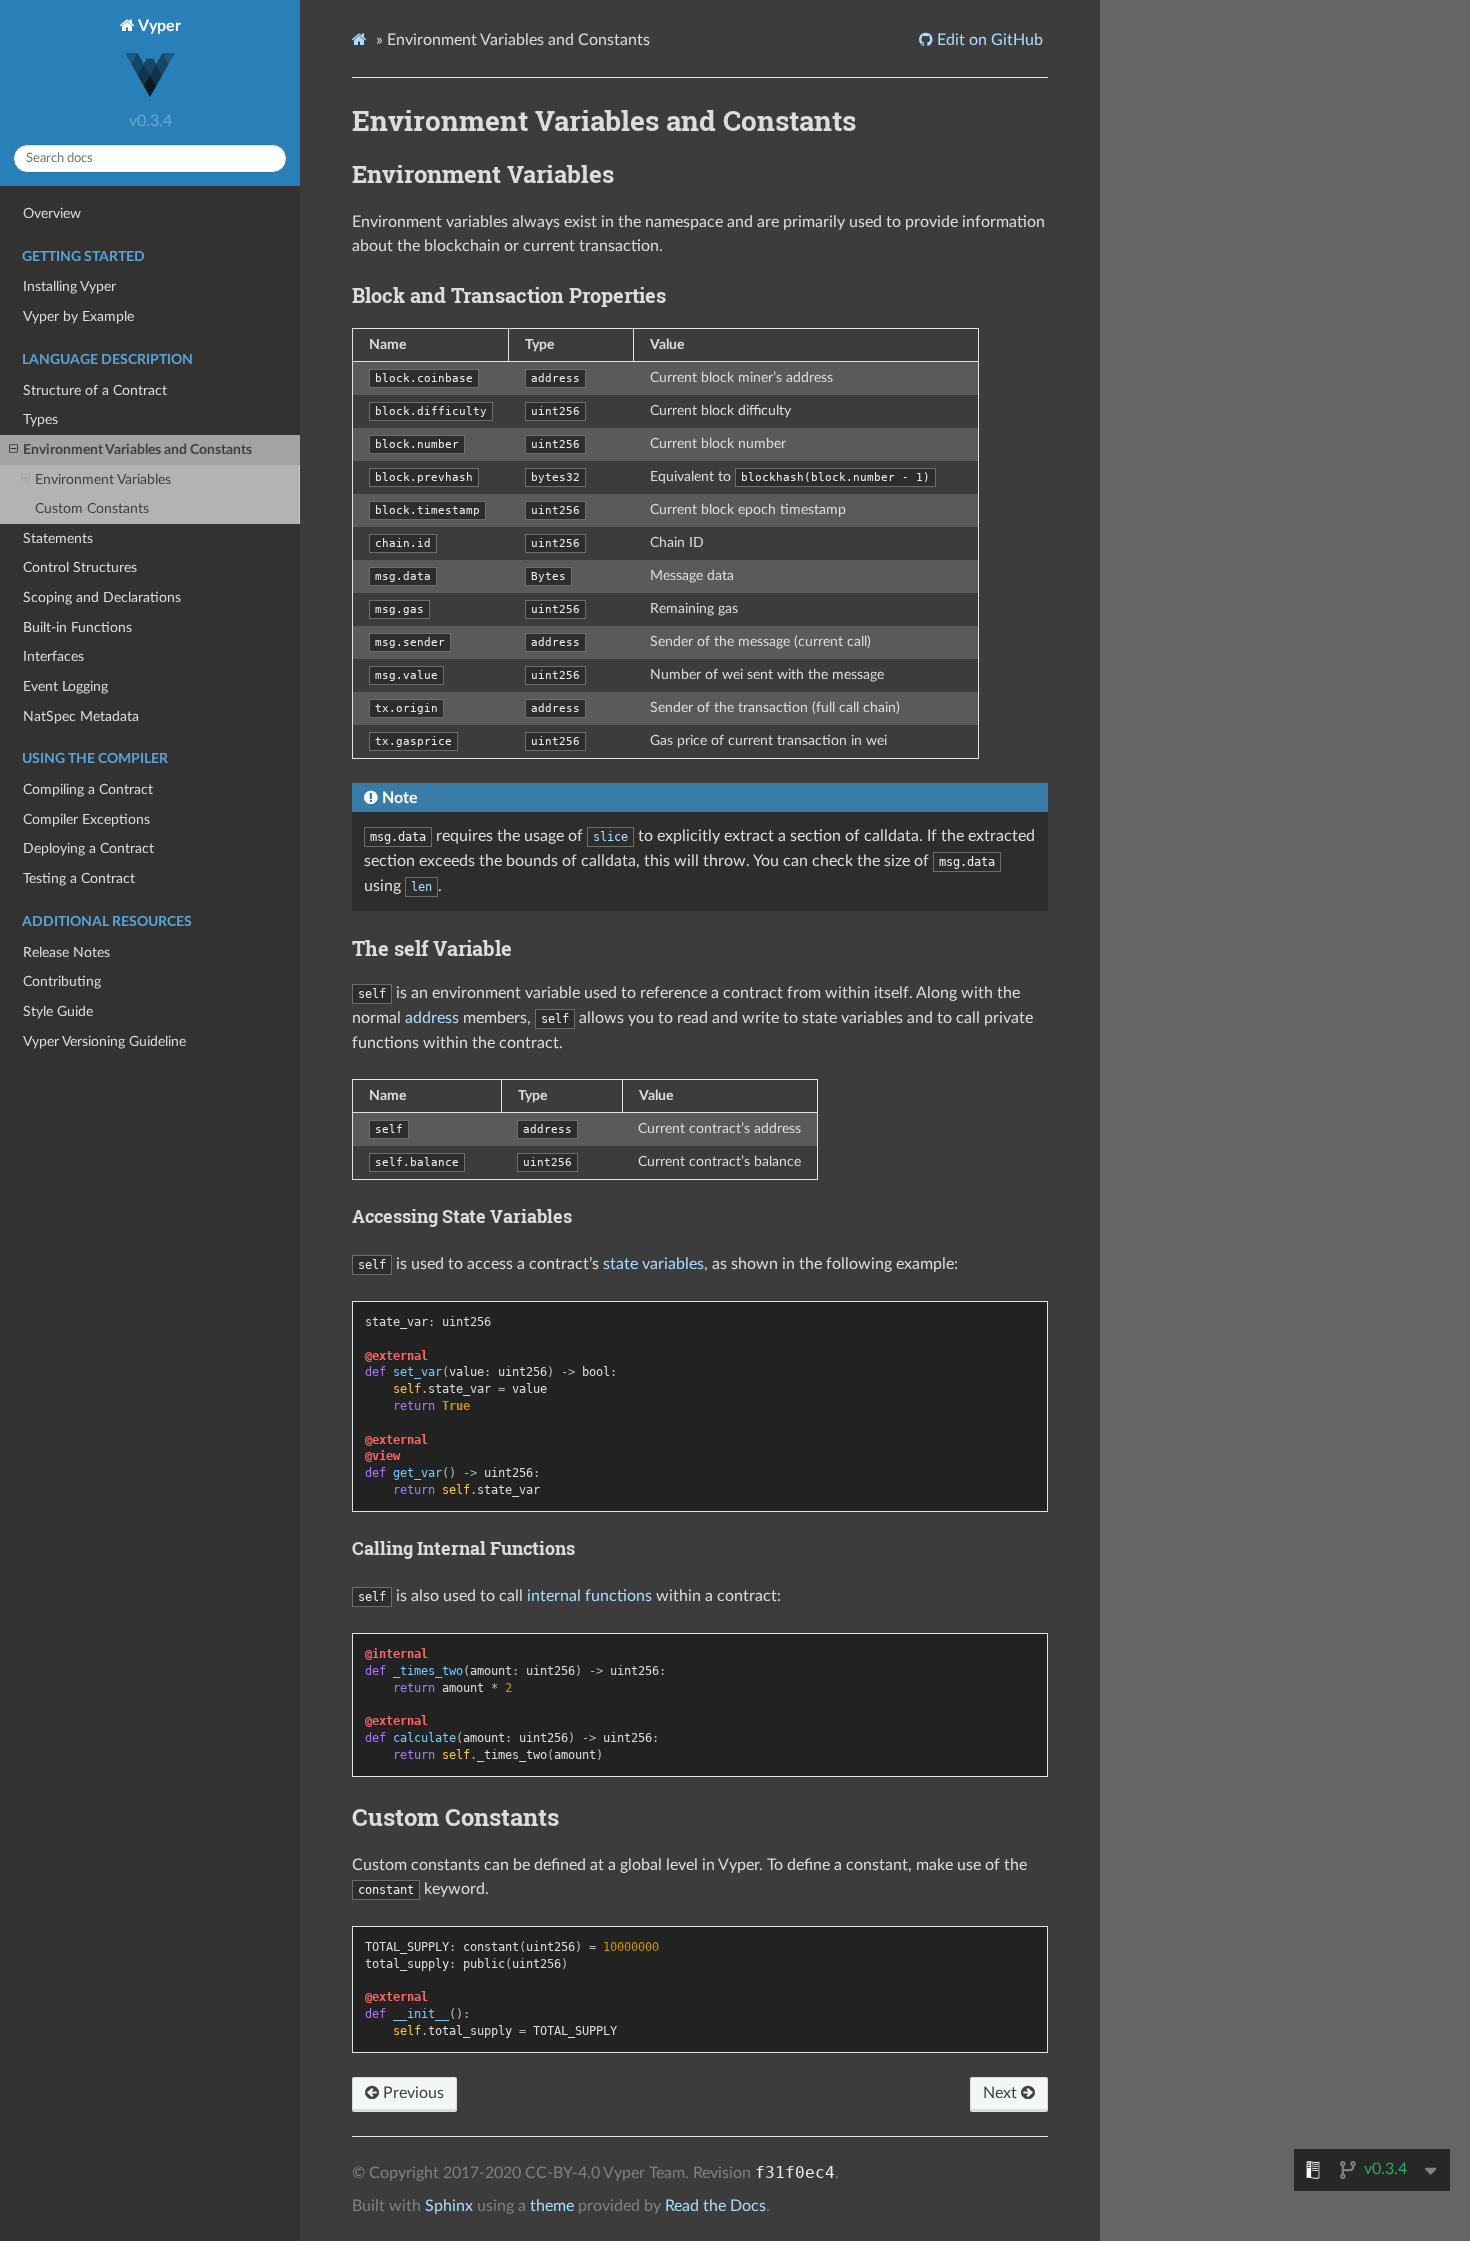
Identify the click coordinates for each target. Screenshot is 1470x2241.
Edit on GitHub (988, 40)
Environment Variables (103, 479)
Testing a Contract (79, 878)
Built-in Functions (77, 627)
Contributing (62, 981)
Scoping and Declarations (102, 597)
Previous (411, 2093)
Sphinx (449, 2206)
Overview (52, 213)
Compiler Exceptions (86, 819)
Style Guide (58, 1011)
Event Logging (65, 686)
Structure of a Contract (95, 390)
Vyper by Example (78, 316)
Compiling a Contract (88, 789)
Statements (58, 538)
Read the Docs (715, 2206)
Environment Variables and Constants (137, 449)
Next (1002, 2093)
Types (40, 419)
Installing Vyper (69, 286)
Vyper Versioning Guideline (104, 1041)
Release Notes (66, 952)
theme (552, 2206)
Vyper (158, 26)
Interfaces (53, 656)
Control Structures (80, 567)
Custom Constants (92, 508)
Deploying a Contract (88, 848)
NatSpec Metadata (81, 716)
